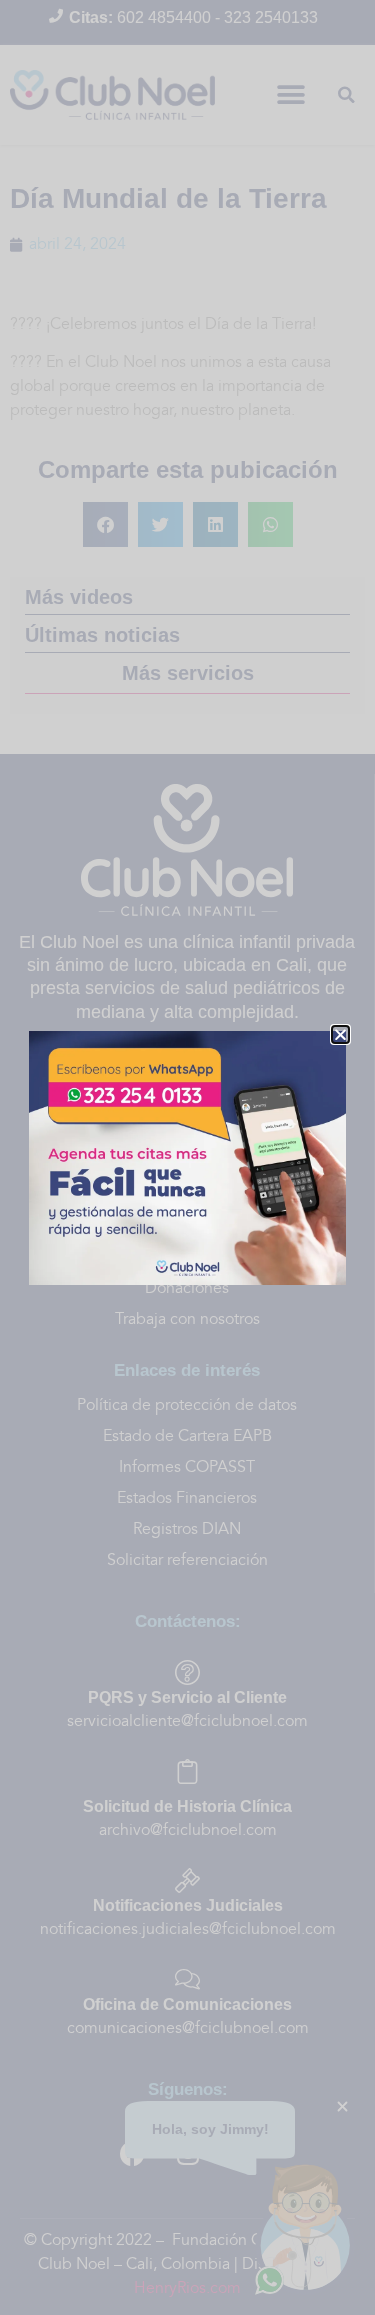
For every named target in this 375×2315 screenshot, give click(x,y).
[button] (340, 1034)
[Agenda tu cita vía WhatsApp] (188, 1158)
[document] (187, 1157)
